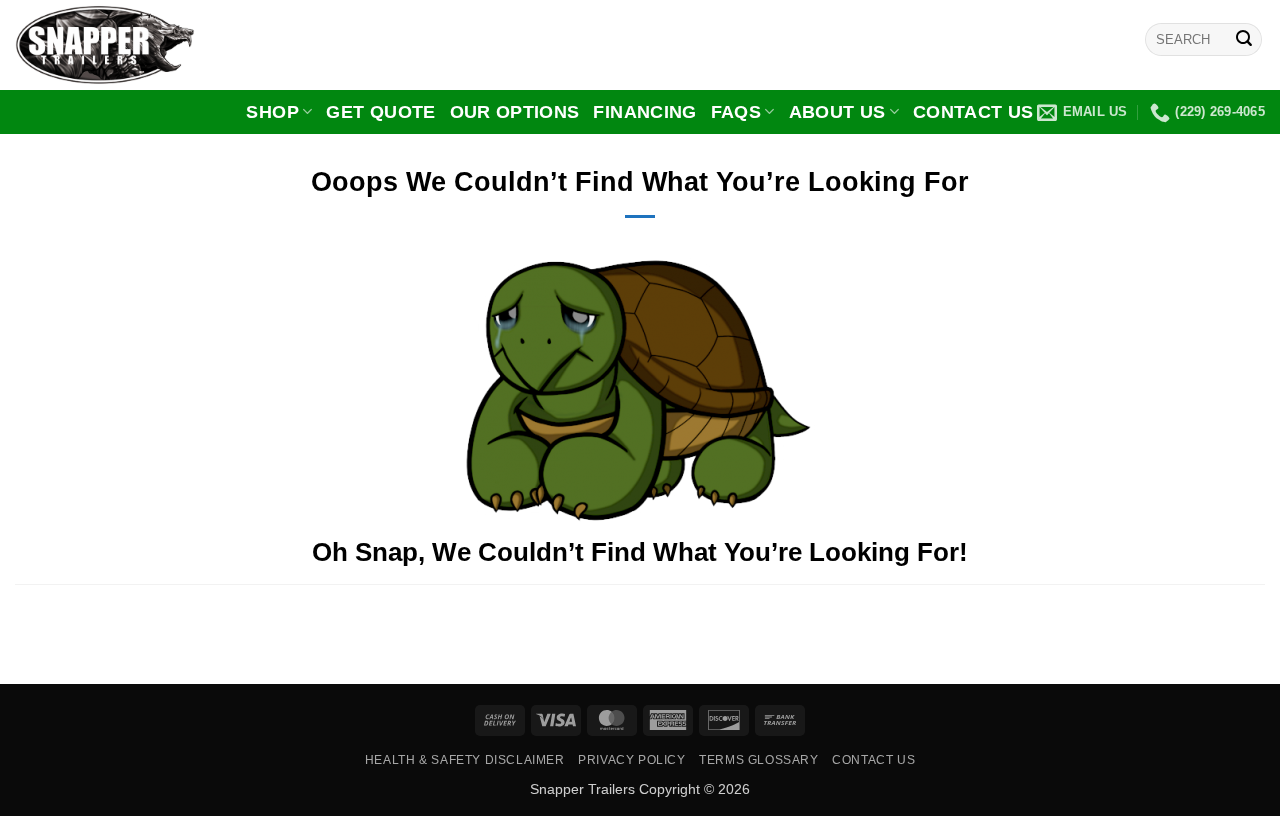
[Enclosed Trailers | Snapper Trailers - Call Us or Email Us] (115, 45)
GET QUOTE (380, 112)
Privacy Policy (632, 760)
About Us (837, 112)
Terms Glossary (759, 760)
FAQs (736, 112)
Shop (272, 112)
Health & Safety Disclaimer (465, 760)
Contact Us (973, 112)
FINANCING (644, 112)
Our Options (515, 112)
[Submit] (1244, 40)
